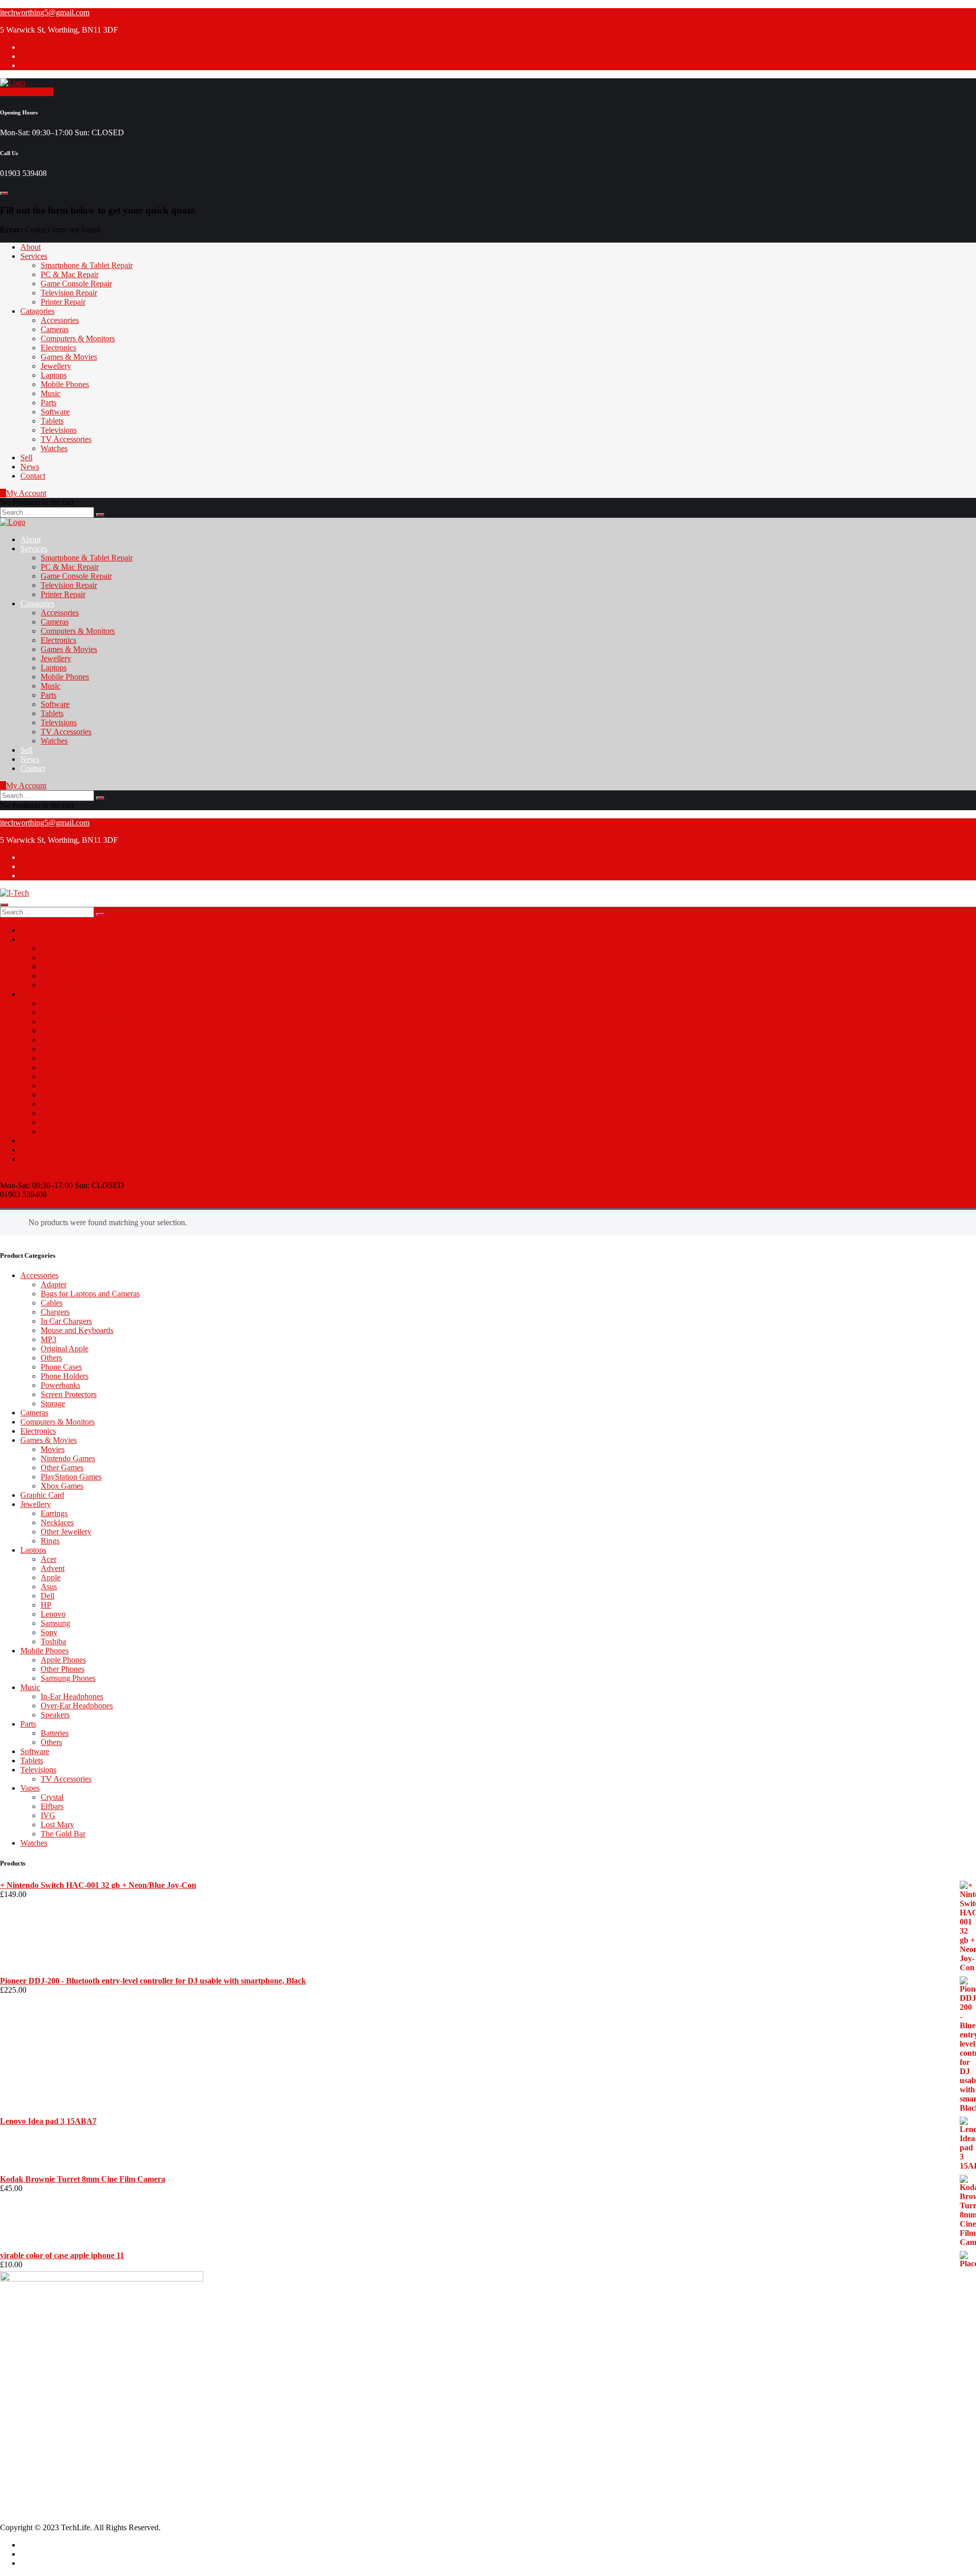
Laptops (54, 375)
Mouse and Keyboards (77, 1330)
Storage (53, 1403)
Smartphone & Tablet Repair (87, 265)
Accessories (60, 320)
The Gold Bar (63, 1834)
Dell (48, 1596)
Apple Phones (63, 1660)
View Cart (17, 1204)
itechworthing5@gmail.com (45, 12)
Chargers (55, 1312)
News (30, 467)
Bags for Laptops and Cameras (90, 1294)
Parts (49, 403)
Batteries (55, 1733)
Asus (49, 1587)
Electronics (58, 348)
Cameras (55, 329)
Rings (50, 1541)
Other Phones (63, 1669)
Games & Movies (69, 357)
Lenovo (53, 1614)
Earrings (54, 1513)
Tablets (52, 421)
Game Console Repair (76, 284)
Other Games (62, 1468)
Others (51, 1358)
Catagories (37, 311)
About (30, 247)
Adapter (54, 1284)
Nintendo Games (68, 1458)
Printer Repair (63, 302)
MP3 (49, 1339)
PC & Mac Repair (70, 274)
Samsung (55, 1623)
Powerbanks (60, 1385)
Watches (54, 448)
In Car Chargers (66, 1321)
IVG (48, 1815)
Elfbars (52, 1806)
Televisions (59, 430)
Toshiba (53, 1641)
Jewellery (56, 366)
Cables (52, 1303)
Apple (51, 1577)
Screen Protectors (69, 1394)
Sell (26, 457)
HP (46, 1605)
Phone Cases (61, 1367)
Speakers (55, 1715)
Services (34, 256)
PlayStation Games (71, 1477)
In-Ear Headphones (72, 1696)
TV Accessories (66, 439)
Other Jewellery (66, 1532)
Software (55, 412)
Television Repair (69, 293)
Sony (49, 1632)
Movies (53, 1449)
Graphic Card (42, 1495)
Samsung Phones (68, 1678)
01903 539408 (44, 2357)
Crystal (52, 1797)
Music (51, 393)
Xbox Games (62, 1486)
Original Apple (65, 1349)
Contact (33, 476)
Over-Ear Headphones (77, 1706)
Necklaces (57, 1522)
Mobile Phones (65, 384)
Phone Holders (65, 1376)
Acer (49, 1559)
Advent (53, 1568)
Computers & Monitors (78, 338)
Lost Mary (57, 1825)
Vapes (30, 1788)
